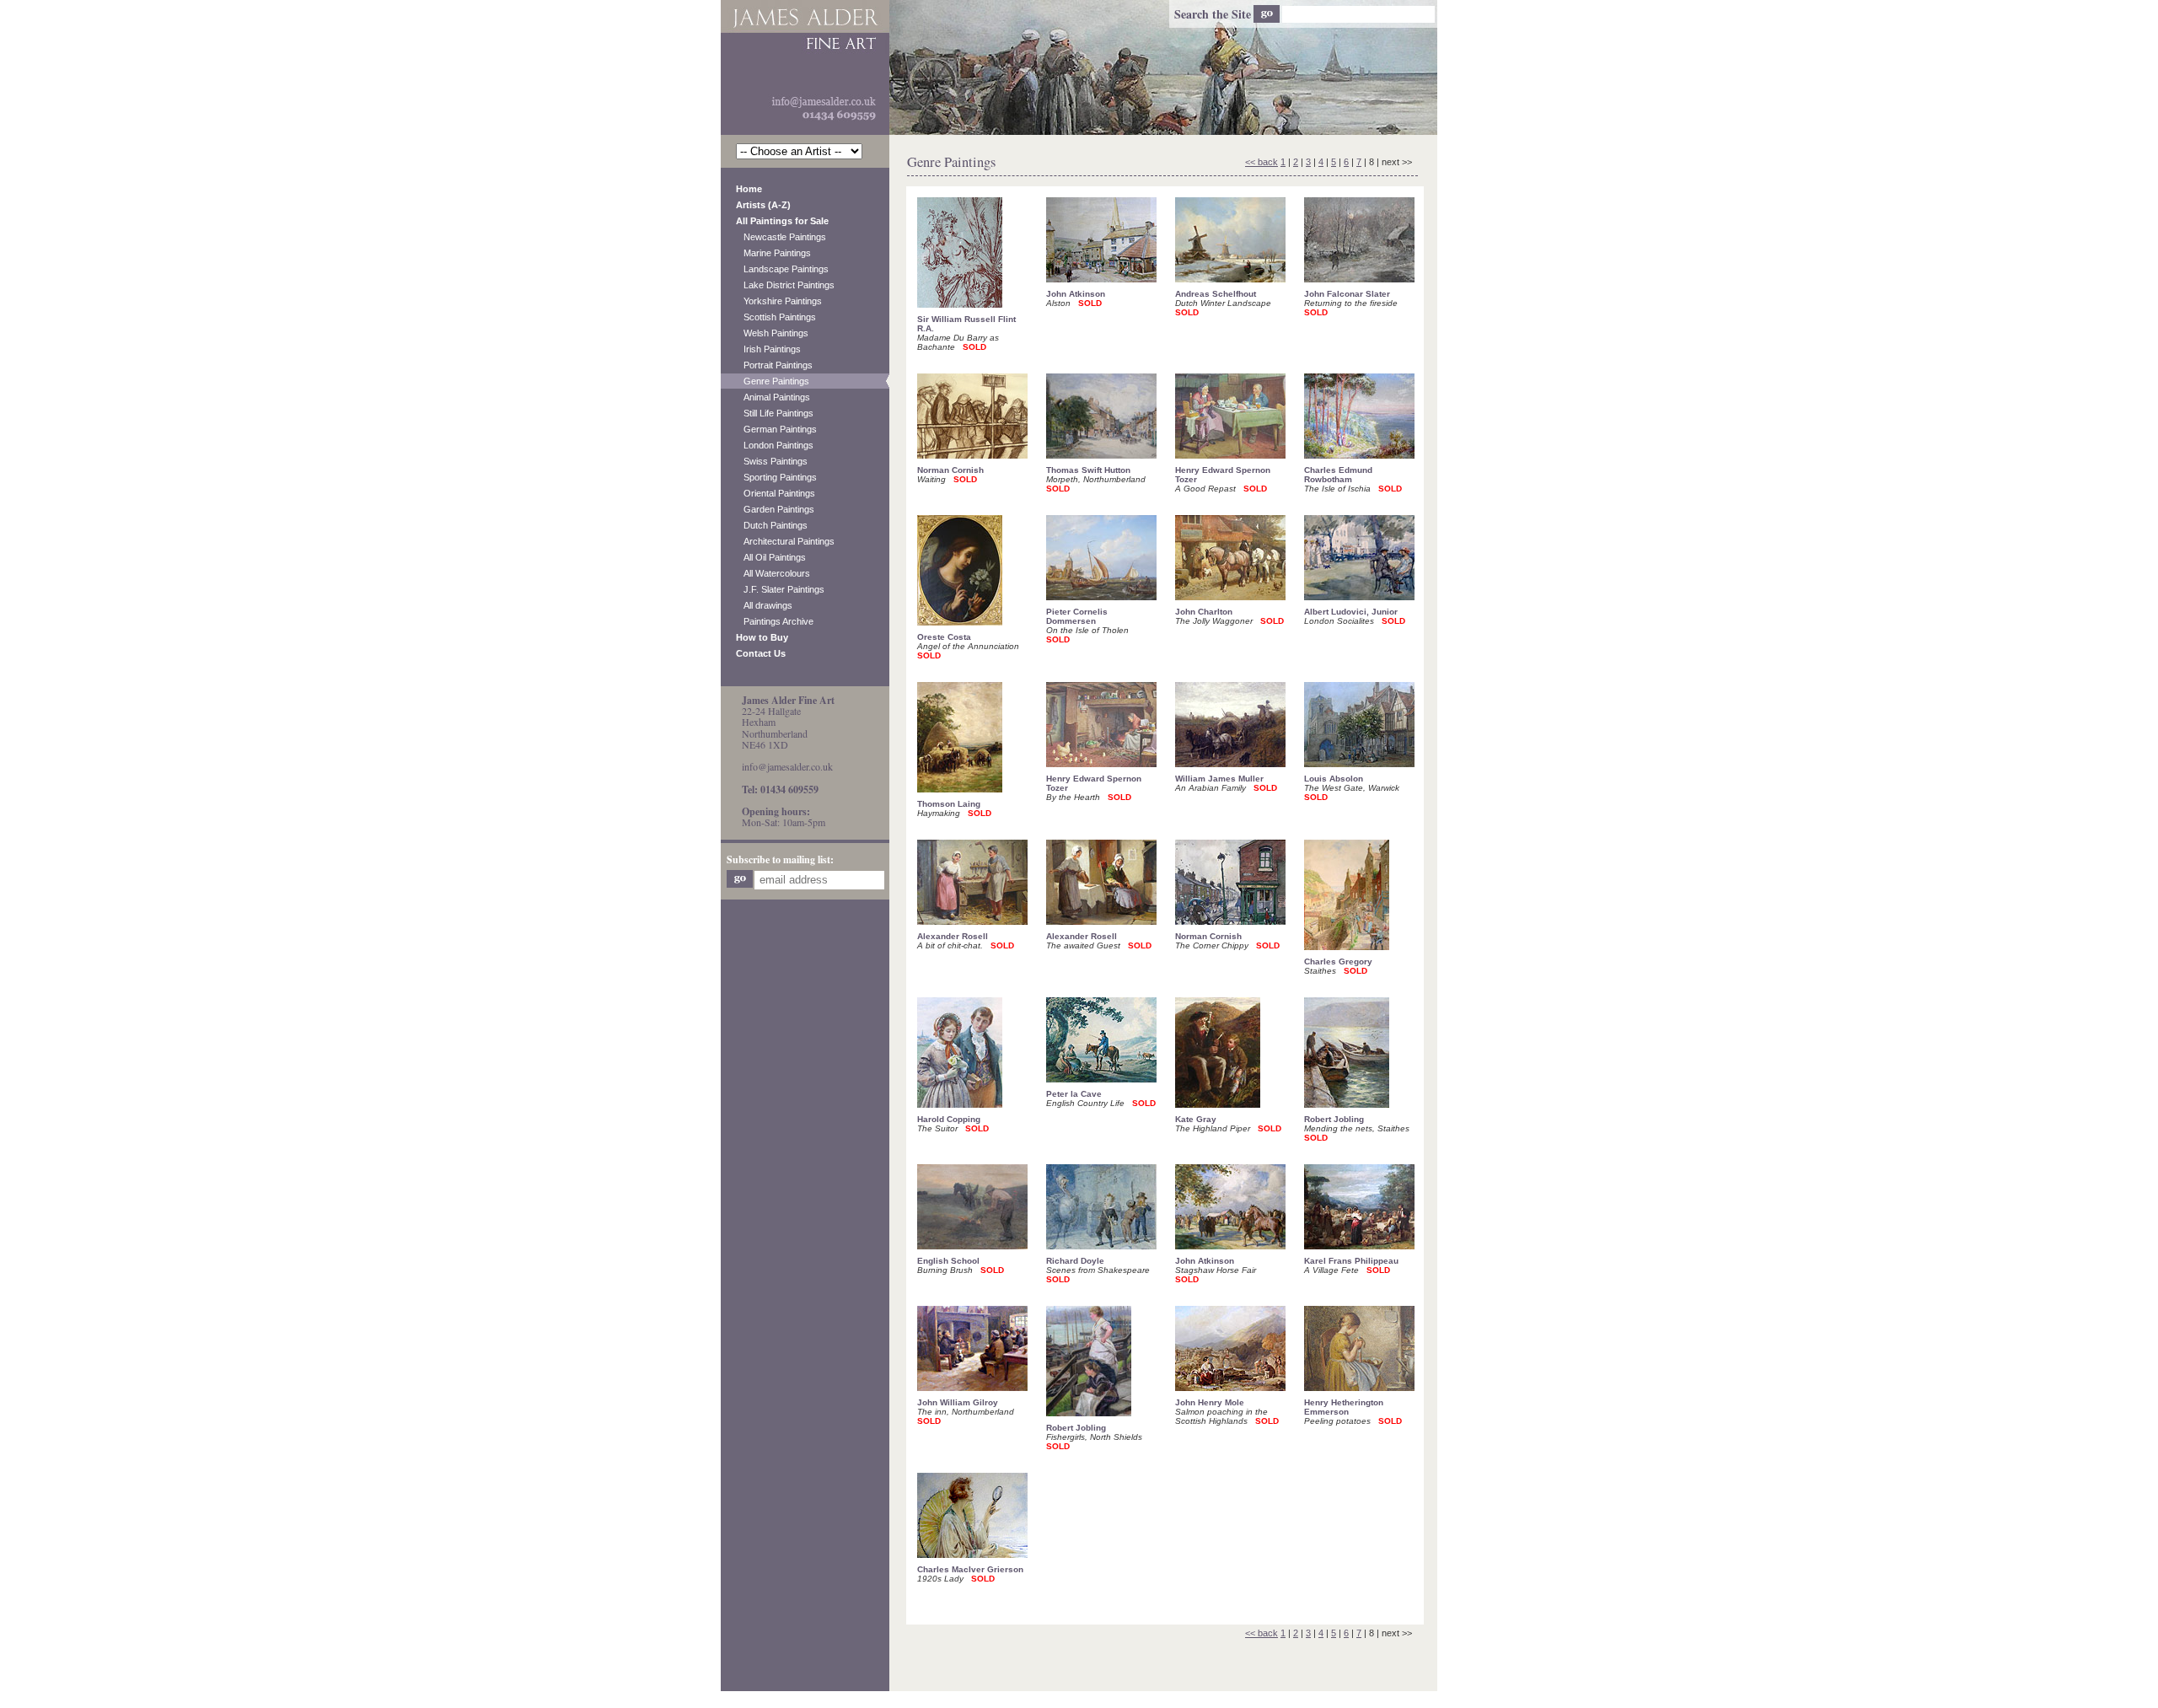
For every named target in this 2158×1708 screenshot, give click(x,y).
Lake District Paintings (785, 285)
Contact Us (761, 653)
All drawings (764, 605)
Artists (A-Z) (763, 205)
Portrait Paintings (774, 365)
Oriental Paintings (776, 493)
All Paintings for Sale (782, 221)
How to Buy (762, 637)
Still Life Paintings (775, 413)
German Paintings (776, 429)
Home (749, 189)
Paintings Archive (775, 621)
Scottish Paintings (776, 317)
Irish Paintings (768, 349)
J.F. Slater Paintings (780, 589)
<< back (1262, 162)
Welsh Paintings (772, 333)
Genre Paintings (773, 381)
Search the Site (1213, 14)
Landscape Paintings (782, 269)
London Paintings (775, 445)
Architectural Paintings (785, 541)
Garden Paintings (775, 509)
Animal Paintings (773, 397)
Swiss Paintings (772, 461)
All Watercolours (773, 573)
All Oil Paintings (771, 557)
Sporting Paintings (776, 477)
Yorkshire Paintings (779, 301)
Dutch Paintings (772, 525)
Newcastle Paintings (781, 237)
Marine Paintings (773, 253)
